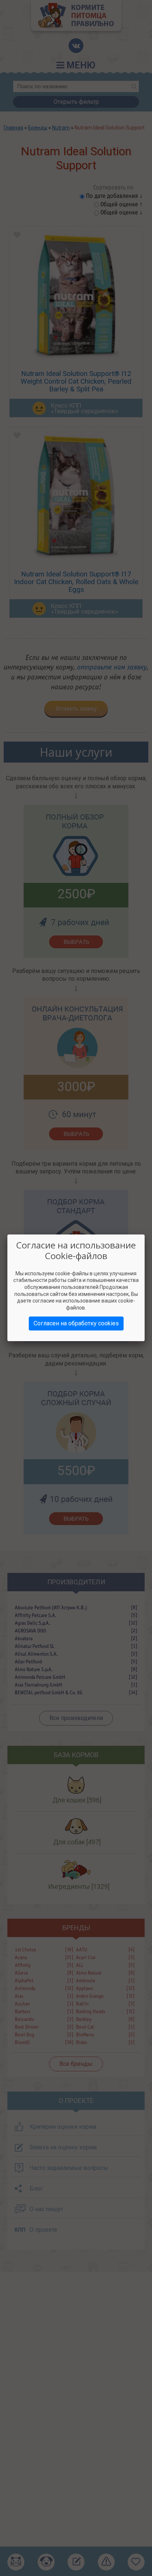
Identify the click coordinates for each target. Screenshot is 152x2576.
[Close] (145, 1234)
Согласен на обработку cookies (76, 1323)
